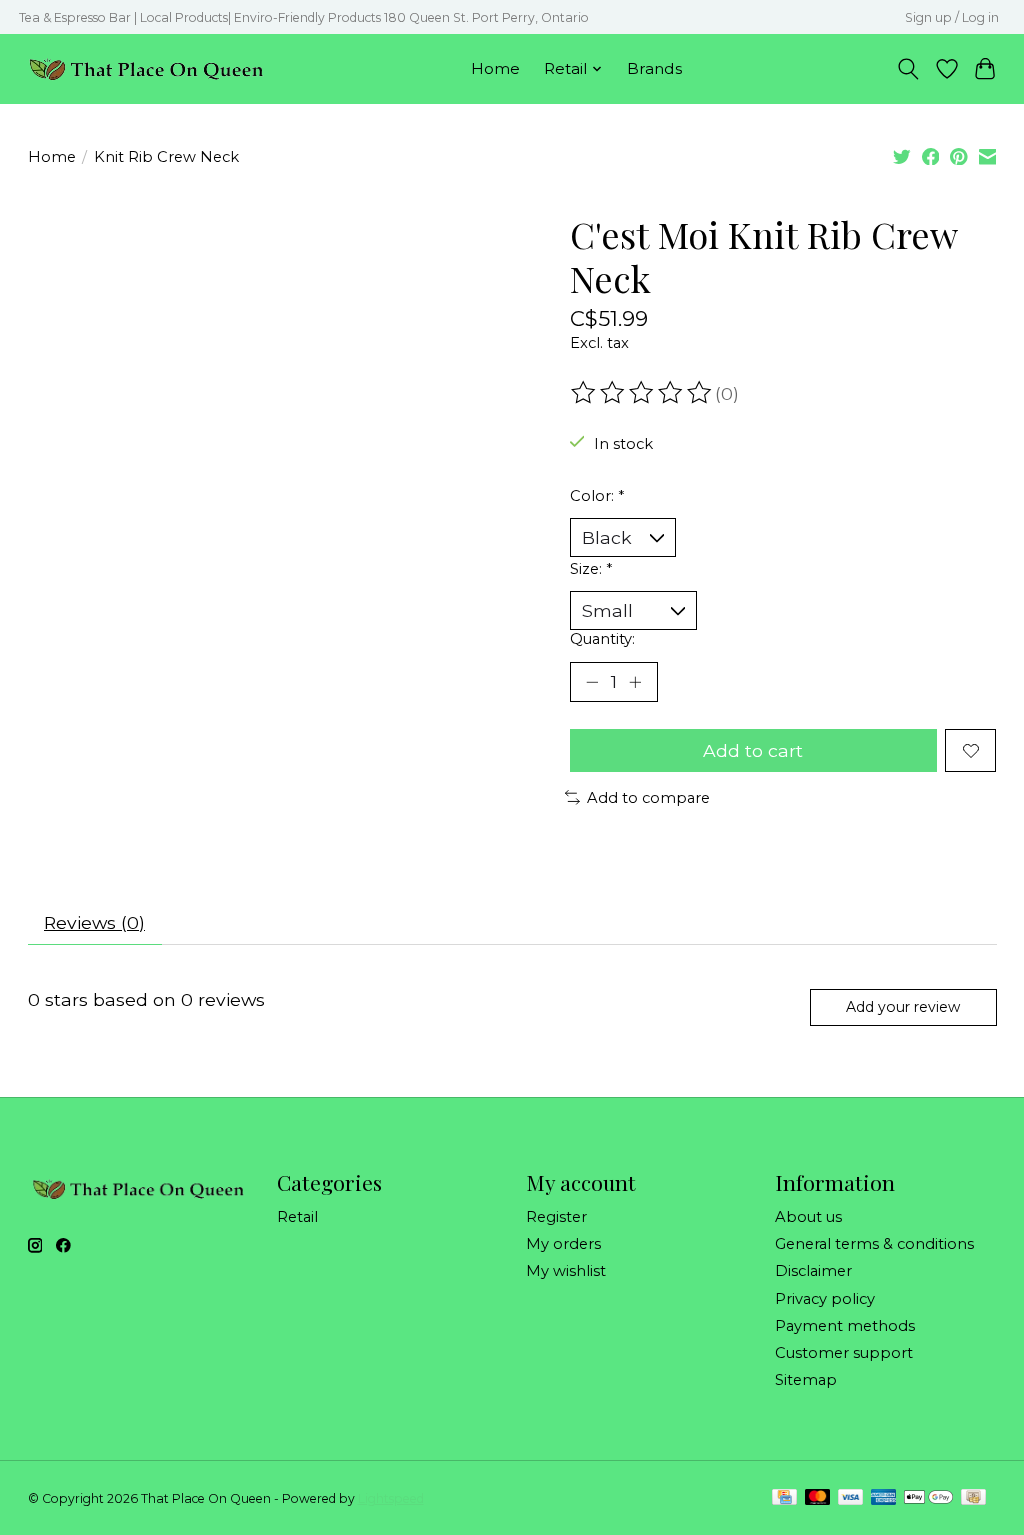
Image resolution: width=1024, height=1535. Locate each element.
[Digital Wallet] (928, 1498)
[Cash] (973, 1498)
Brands (654, 68)
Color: (597, 496)
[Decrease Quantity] (592, 682)
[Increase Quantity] (635, 682)
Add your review (903, 1007)
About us (808, 1217)
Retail (297, 1217)
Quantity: (602, 639)
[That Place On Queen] (146, 68)
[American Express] (884, 1498)
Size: (591, 569)
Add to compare (648, 798)
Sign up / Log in (952, 17)
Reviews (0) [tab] (94, 922)
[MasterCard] (818, 1498)
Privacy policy (825, 1299)
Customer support (844, 1353)
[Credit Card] (784, 1498)
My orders (563, 1244)
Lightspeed (391, 1498)
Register (556, 1217)
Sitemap (806, 1380)
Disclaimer (813, 1271)
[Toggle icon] (907, 69)
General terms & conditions (874, 1244)
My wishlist (566, 1271)
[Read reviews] (643, 393)
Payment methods (845, 1326)
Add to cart (753, 750)
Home (495, 68)
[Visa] (851, 1498)
